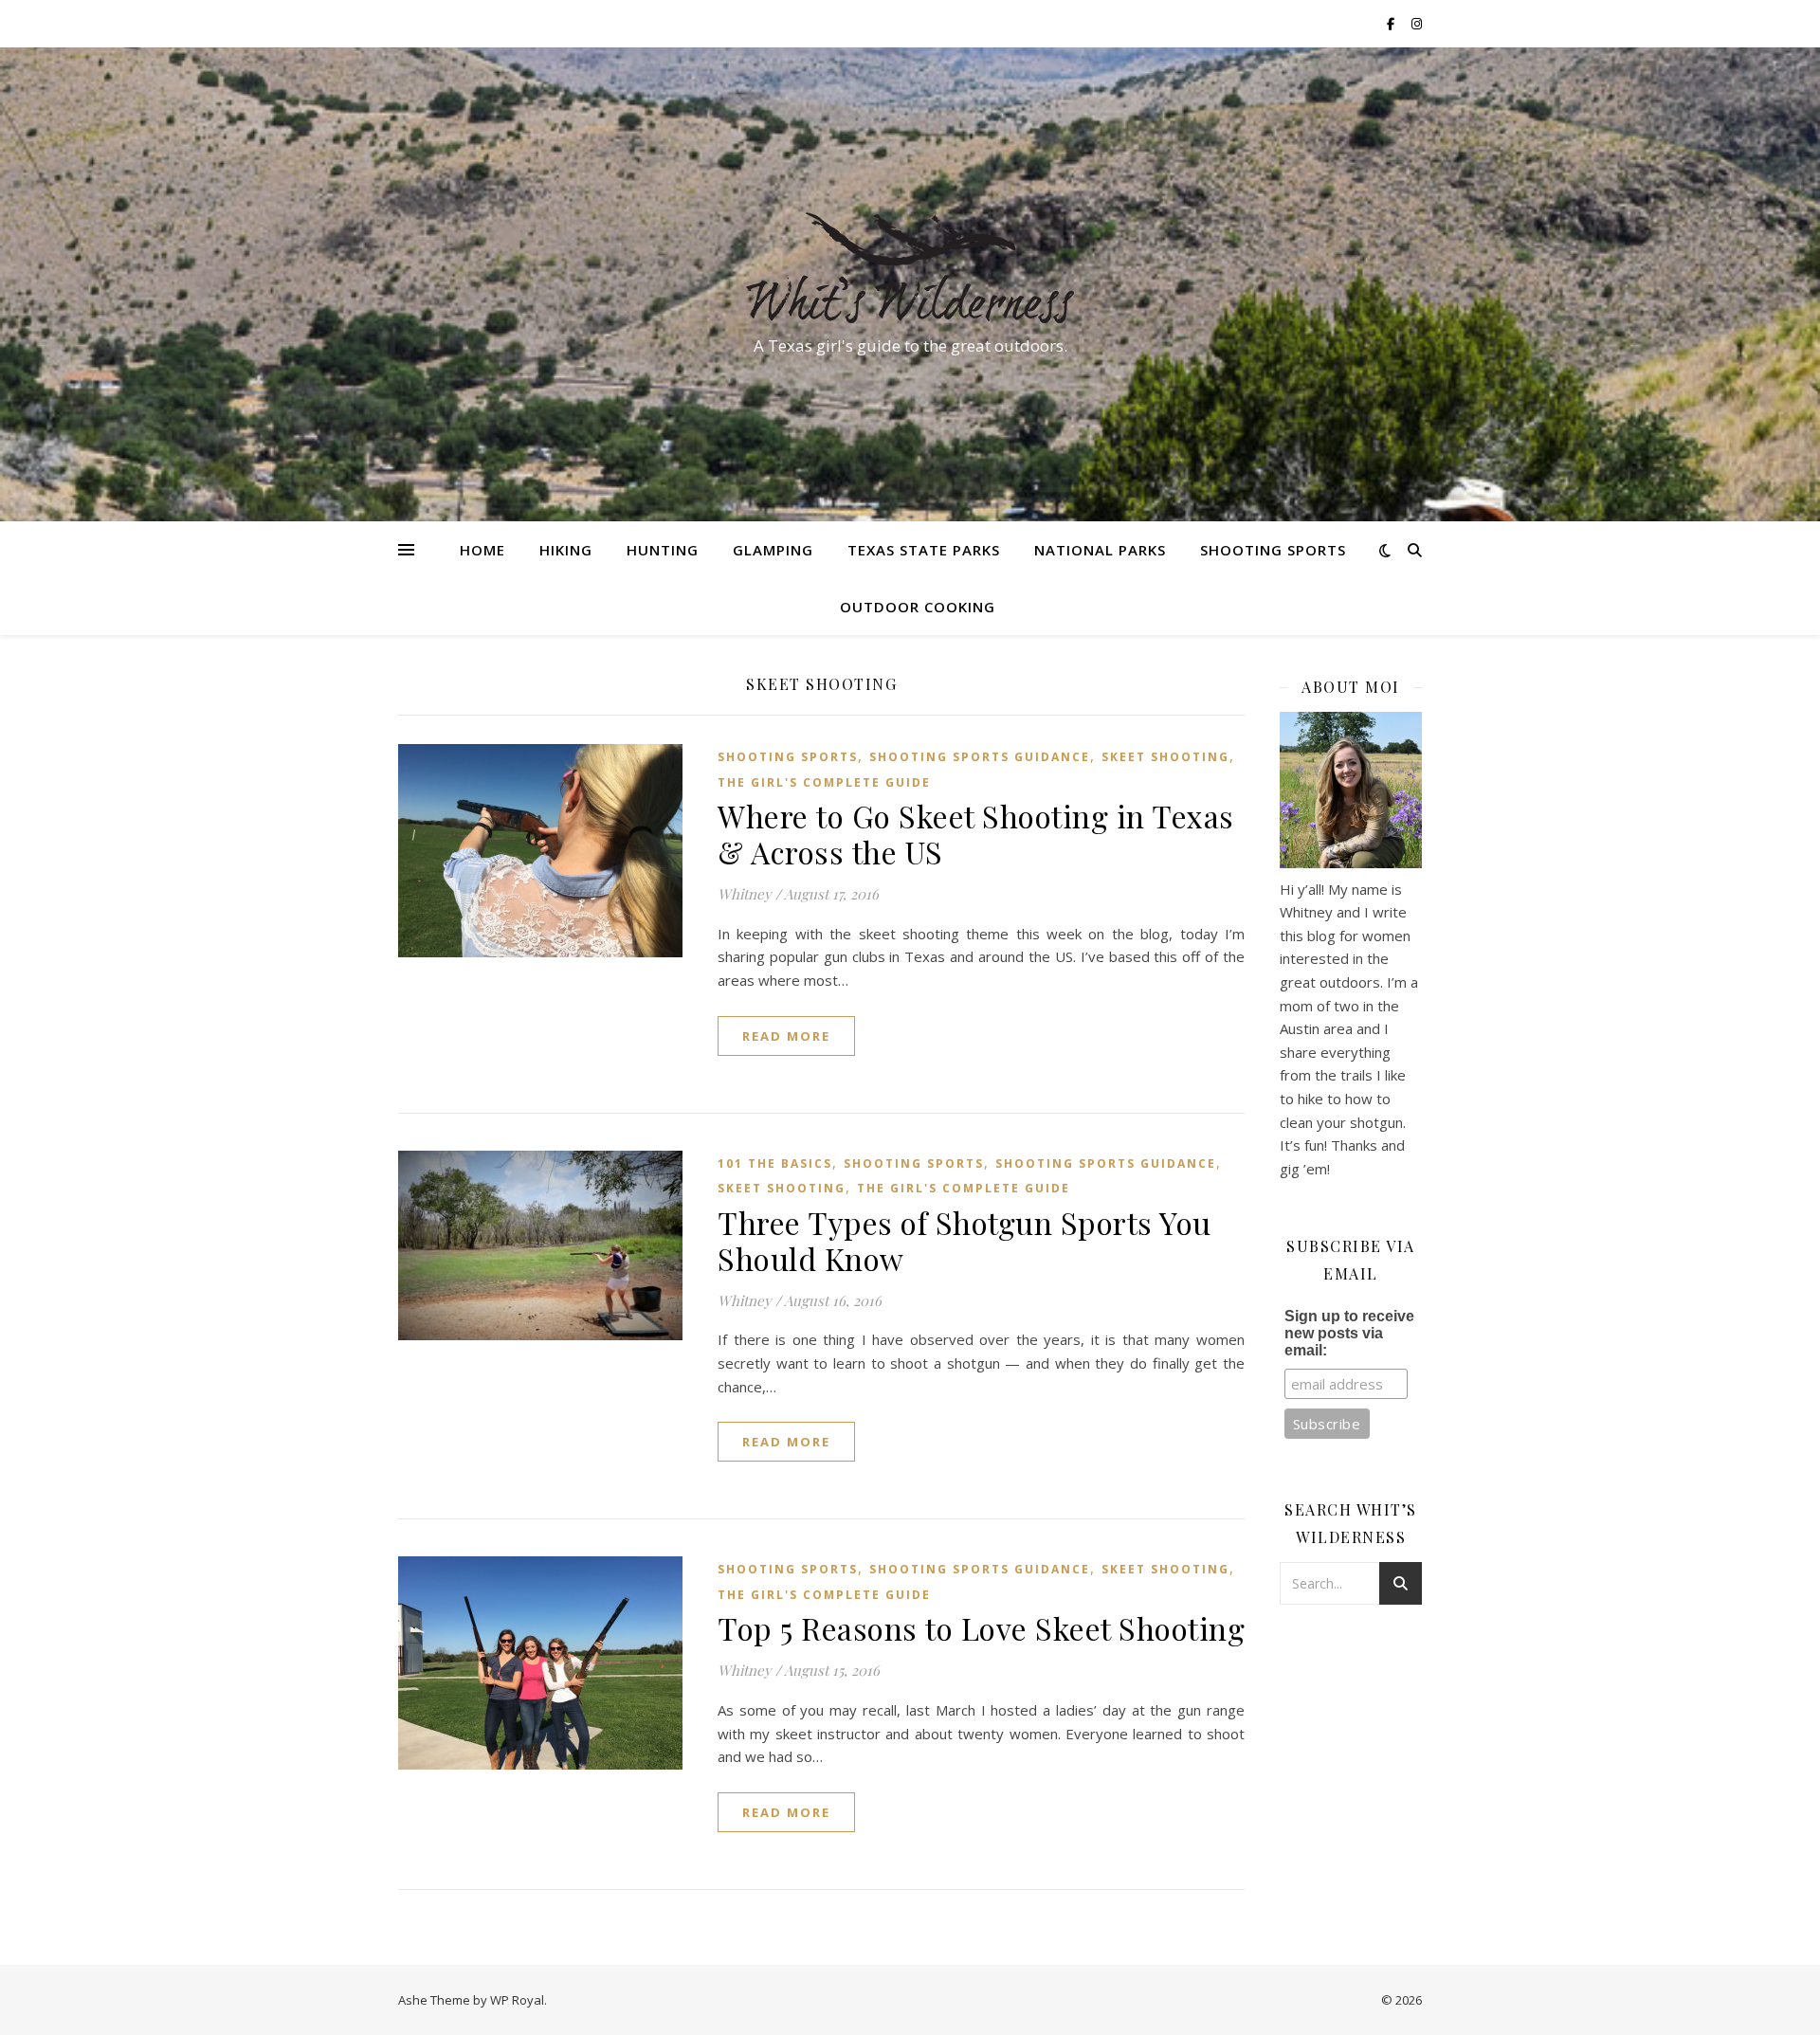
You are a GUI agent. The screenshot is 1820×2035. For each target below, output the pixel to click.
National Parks (1100, 550)
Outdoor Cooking (918, 607)
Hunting (663, 550)
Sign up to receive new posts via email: (1349, 1333)
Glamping (773, 550)
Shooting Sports (1273, 550)
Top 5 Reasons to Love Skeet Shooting (981, 1628)
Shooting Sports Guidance (980, 757)
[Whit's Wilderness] (910, 267)
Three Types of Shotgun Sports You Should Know (965, 1240)
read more (786, 1036)
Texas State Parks (924, 550)
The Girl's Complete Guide (824, 782)
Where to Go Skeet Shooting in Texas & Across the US (976, 834)
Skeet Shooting (1165, 757)
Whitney (745, 894)
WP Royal (517, 2000)
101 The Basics (775, 1163)
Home (482, 550)
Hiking (566, 550)
